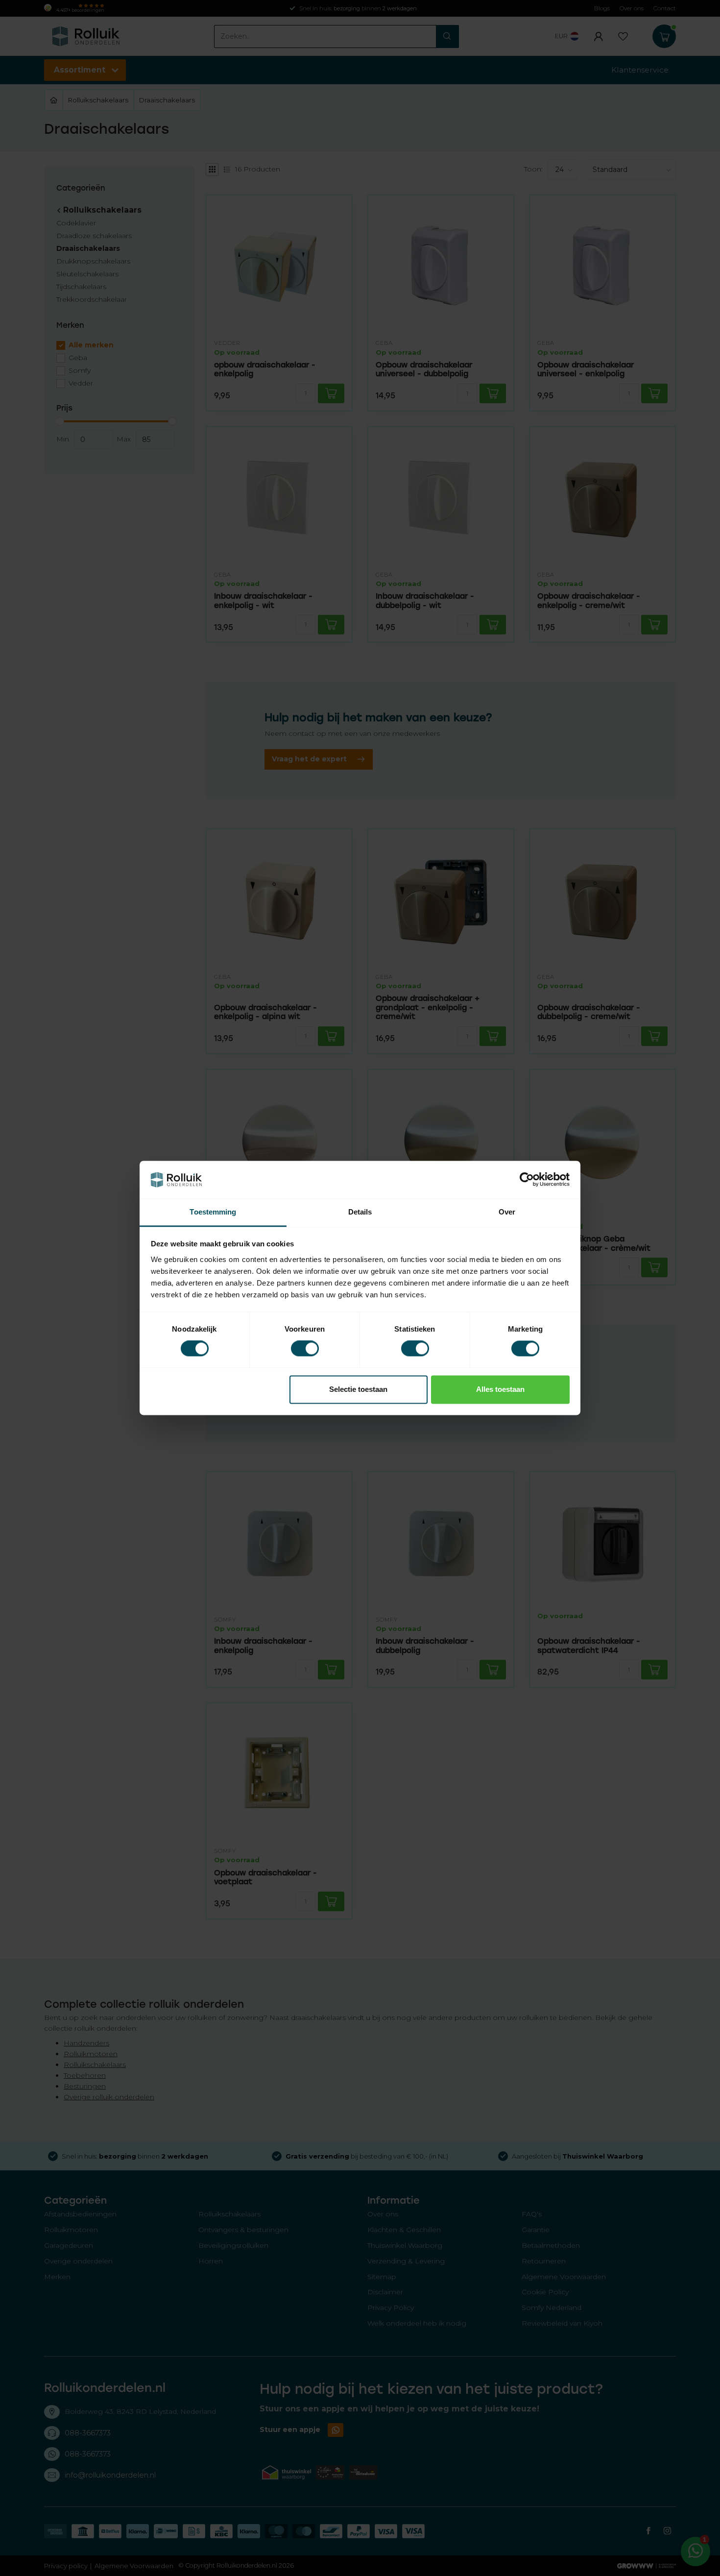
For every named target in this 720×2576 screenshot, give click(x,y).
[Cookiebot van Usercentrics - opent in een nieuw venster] (527, 1180)
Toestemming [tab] (213, 1212)
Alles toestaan (500, 1389)
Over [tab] (507, 1212)
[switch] (305, 1349)
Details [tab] (360, 1212)
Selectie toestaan (358, 1389)
